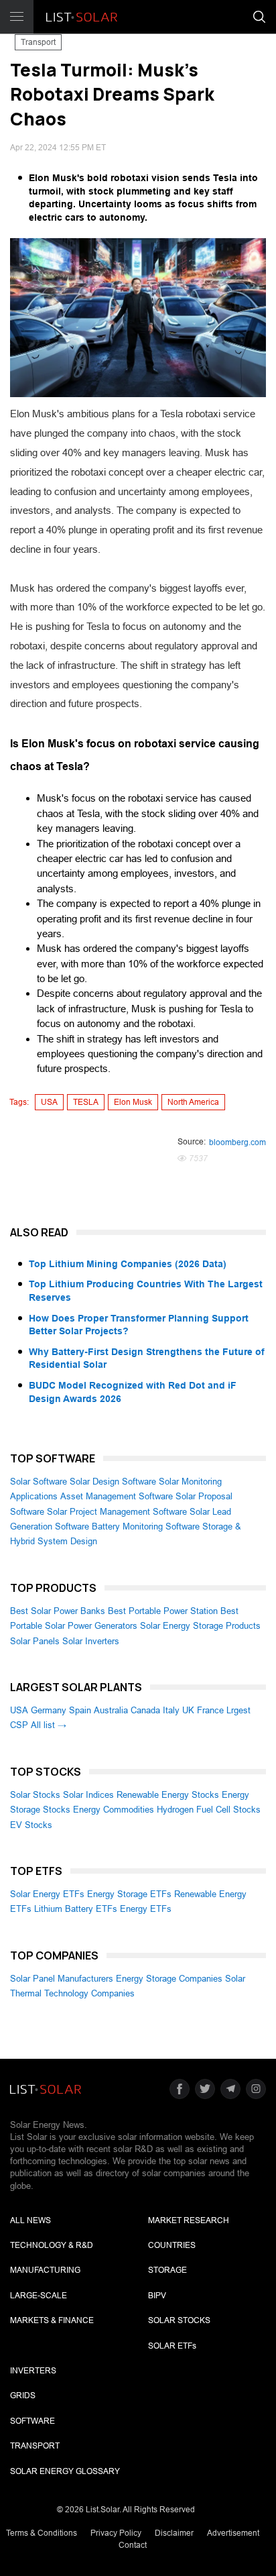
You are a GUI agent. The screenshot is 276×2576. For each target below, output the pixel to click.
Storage (167, 2270)
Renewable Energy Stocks (168, 1795)
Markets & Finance (52, 2320)
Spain (80, 1710)
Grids (23, 2396)
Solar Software (39, 1482)
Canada (145, 1710)
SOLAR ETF (172, 2346)
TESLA (86, 1102)
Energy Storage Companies (169, 1979)
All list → (49, 1725)
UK (188, 1710)
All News (30, 2220)
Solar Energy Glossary (65, 2471)
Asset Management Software (117, 1496)
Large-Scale (39, 2296)
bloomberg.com (237, 1142)
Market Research (189, 2220)
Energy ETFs (146, 1909)
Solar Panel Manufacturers (62, 1979)
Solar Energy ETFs (47, 1894)
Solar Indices (88, 1795)
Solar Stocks (35, 1795)
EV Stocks (31, 1825)
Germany (49, 1710)
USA (49, 1102)
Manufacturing (45, 2270)
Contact (133, 2545)
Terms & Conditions (42, 2533)
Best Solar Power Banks (58, 1611)
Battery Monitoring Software (146, 1526)
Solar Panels (35, 1641)
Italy (171, 1710)
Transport (38, 42)
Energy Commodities (114, 1810)
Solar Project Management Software (117, 1512)
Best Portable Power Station (163, 1611)
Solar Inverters (91, 1641)
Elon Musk (133, 1102)
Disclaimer (174, 2533)
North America (193, 1102)
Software (32, 2421)
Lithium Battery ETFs (76, 1909)
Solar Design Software (113, 1482)
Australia (111, 1710)
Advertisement (233, 2533)
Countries (172, 2245)
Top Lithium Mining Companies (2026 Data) (128, 1264)
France (210, 1710)
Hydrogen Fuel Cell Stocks (209, 1810)
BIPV (157, 2296)
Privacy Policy (116, 2533)
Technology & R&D (52, 2245)
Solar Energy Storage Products (200, 1626)
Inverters (33, 2371)
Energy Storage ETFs (129, 1894)
